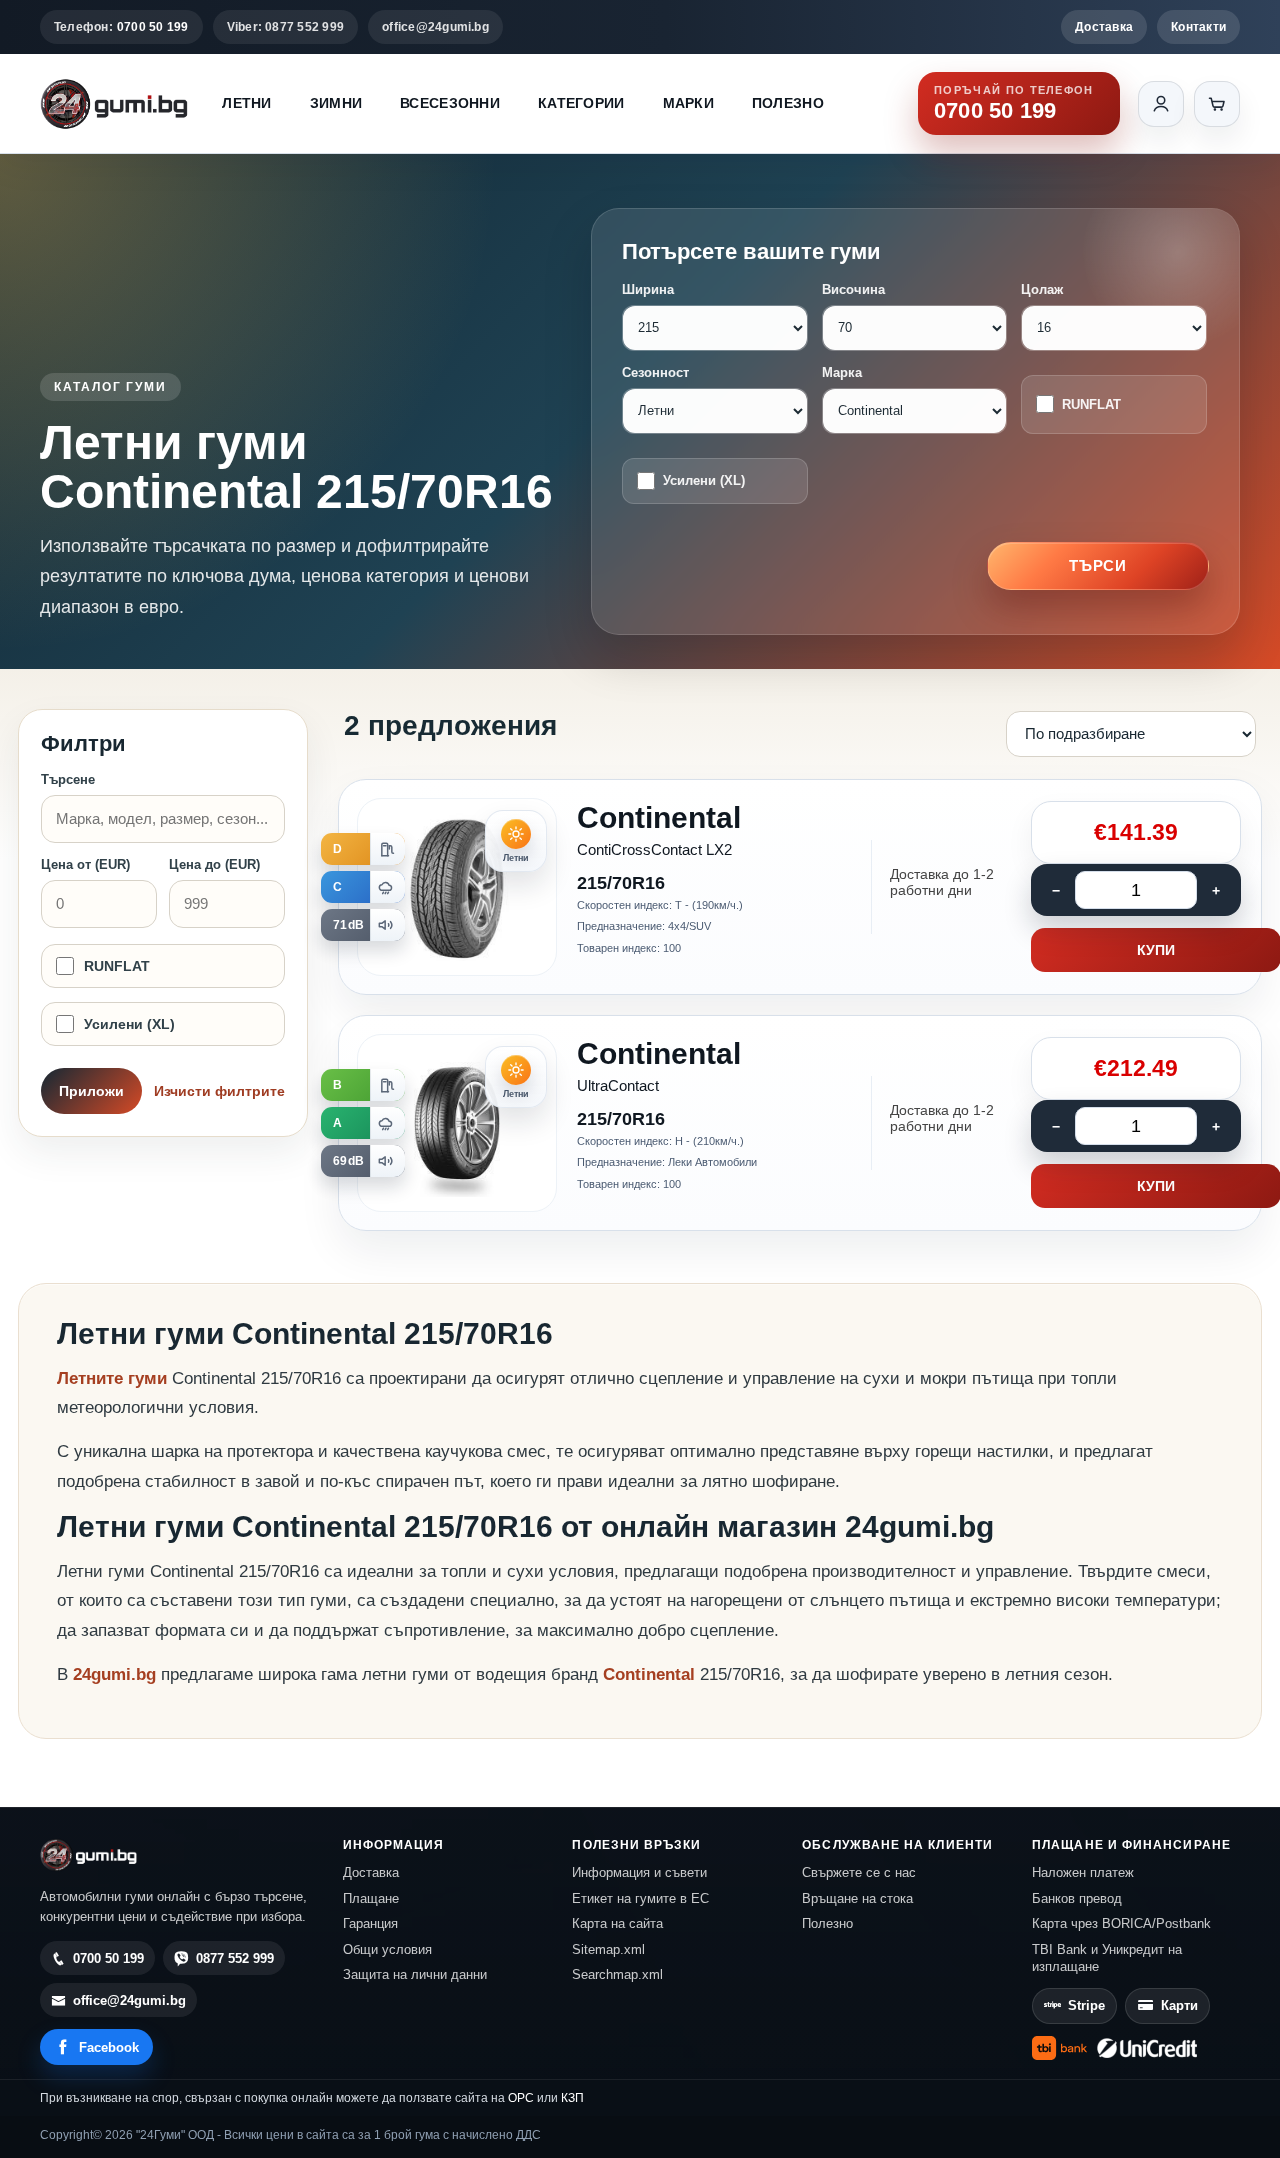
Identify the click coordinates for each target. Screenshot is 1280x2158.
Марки (688, 103)
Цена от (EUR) (85, 864)
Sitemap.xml (608, 1949)
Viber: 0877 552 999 (286, 27)
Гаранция (370, 1923)
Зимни (336, 103)
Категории (581, 103)
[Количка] (1217, 104)
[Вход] (1161, 104)
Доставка (1104, 27)
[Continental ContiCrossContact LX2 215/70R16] (800, 887)
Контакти (1198, 27)
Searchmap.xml (617, 1974)
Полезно (788, 103)
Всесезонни (450, 103)
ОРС (521, 2098)
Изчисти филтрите (219, 1091)
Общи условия (387, 1949)
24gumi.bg (114, 1674)
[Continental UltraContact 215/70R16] (800, 1123)
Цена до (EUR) (214, 864)
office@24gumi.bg (435, 27)
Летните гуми (112, 1378)
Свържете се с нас (859, 1872)
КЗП (572, 2098)
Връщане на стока (857, 1898)
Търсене (68, 779)
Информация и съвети (639, 1872)
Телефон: (121, 27)
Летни (246, 103)
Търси (1098, 565)
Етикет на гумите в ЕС (640, 1898)
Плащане (371, 1898)
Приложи (91, 1091)
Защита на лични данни (415, 1974)
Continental (651, 1674)
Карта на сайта (617, 1923)
